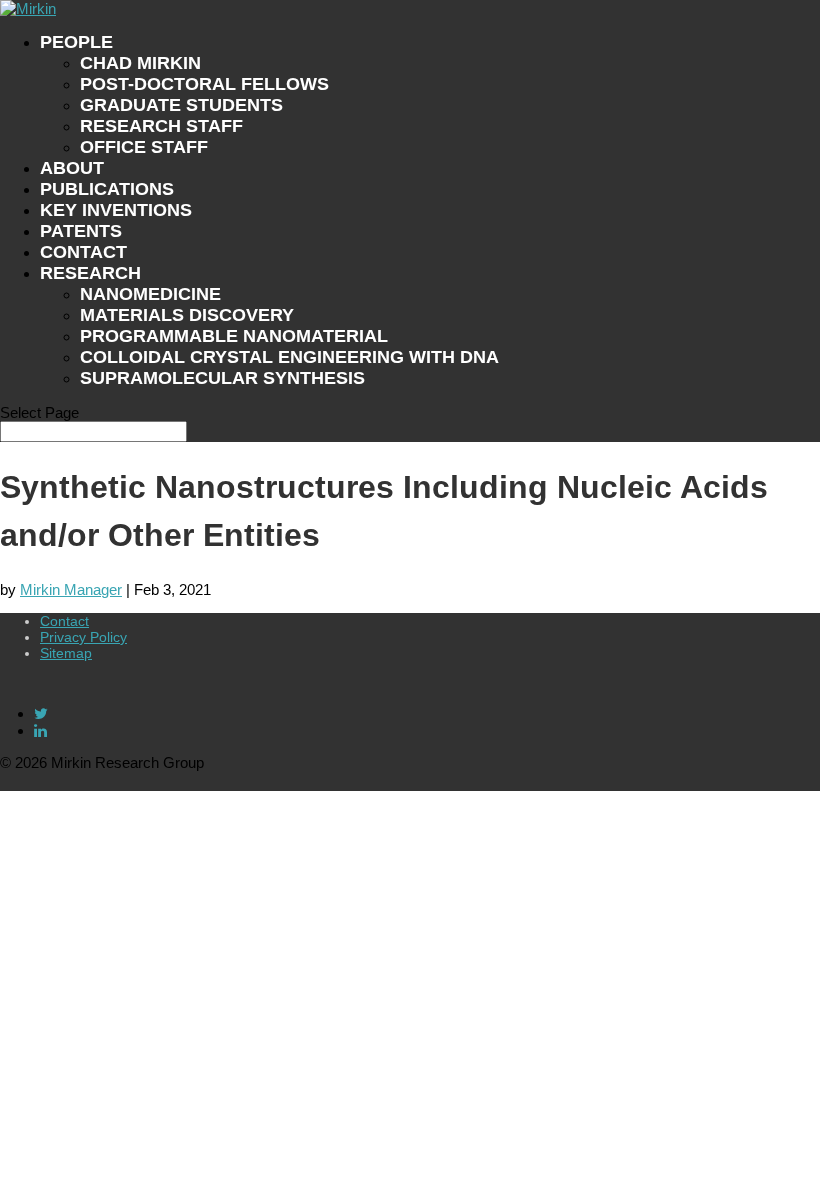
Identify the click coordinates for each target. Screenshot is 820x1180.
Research (90, 273)
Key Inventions (116, 210)
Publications (107, 189)
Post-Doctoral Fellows (204, 84)
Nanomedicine (150, 294)
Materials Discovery (187, 315)
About (72, 168)
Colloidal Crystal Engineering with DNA (289, 357)
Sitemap (66, 653)
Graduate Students (181, 105)
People (76, 42)
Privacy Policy (83, 637)
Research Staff (161, 126)
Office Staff (144, 147)
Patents (81, 231)
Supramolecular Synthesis (222, 378)
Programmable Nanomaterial (234, 336)
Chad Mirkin (140, 63)
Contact (83, 252)
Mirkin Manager (71, 589)
